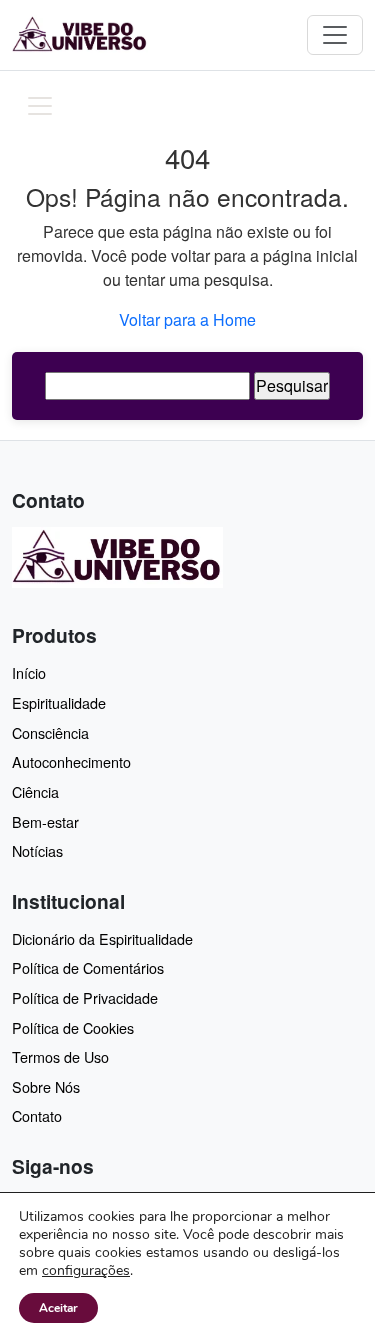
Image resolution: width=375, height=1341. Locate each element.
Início (29, 672)
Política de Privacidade (85, 997)
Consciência (50, 732)
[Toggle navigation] (335, 35)
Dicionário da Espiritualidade (102, 938)
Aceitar (58, 1308)
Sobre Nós (46, 1086)
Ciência (35, 791)
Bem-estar (45, 821)
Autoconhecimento (71, 761)
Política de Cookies (73, 1027)
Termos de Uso (60, 1056)
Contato (37, 1115)
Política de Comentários (88, 967)
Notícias (37, 850)
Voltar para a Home (187, 319)
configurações (86, 1271)
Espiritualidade (59, 702)
